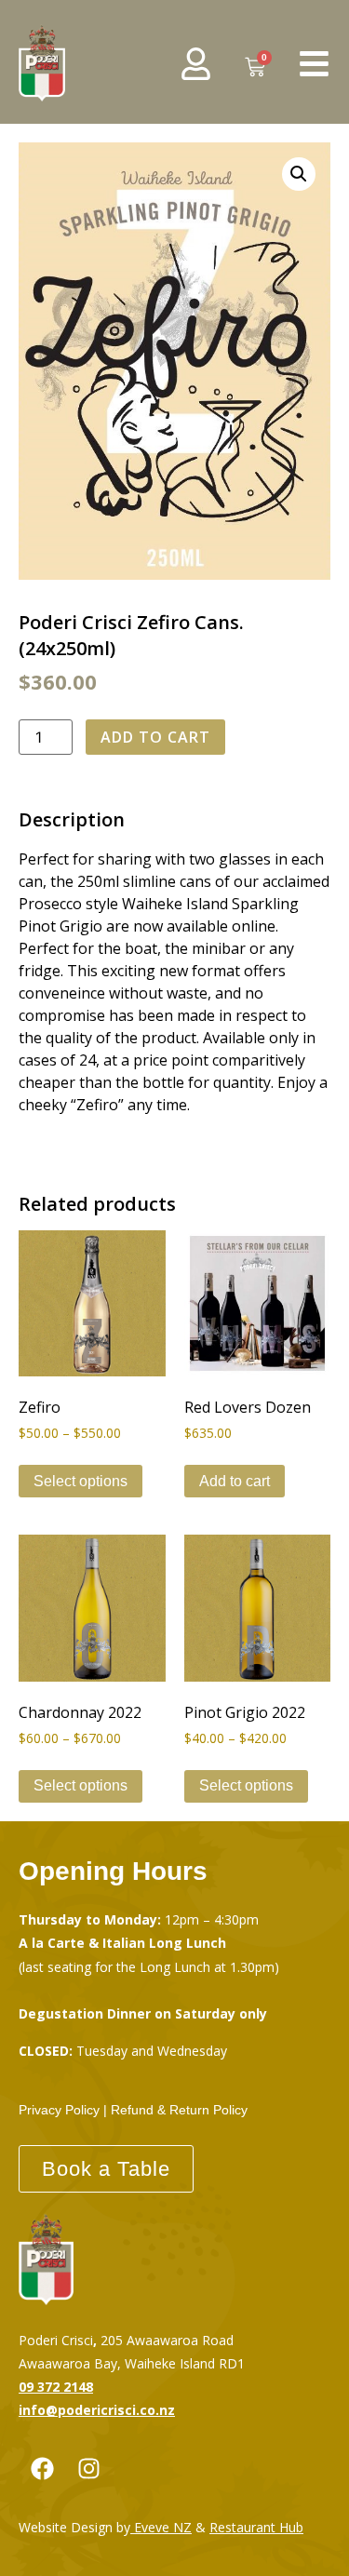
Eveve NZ (163, 2527)
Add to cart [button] (235, 1481)
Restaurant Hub (256, 2527)
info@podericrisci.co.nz (97, 2410)
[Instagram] (88, 2469)
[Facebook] (42, 2469)
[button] (299, 174)
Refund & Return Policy (179, 2110)
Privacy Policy (59, 2110)
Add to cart (155, 737)
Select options (81, 1481)
